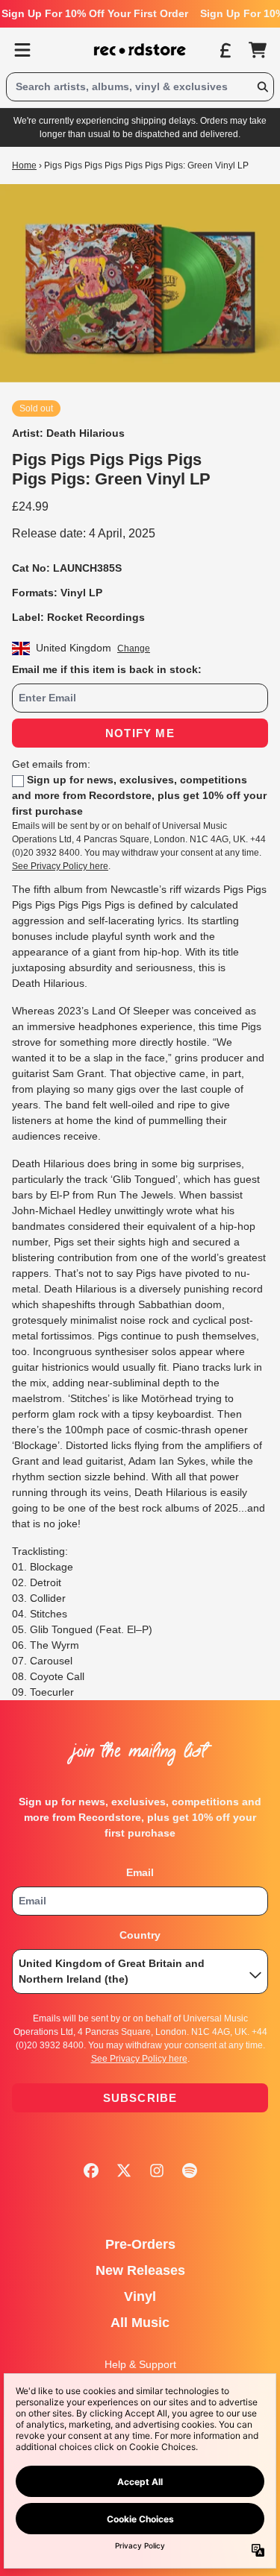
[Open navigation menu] (22, 50)
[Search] (262, 87)
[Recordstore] (140, 50)
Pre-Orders (140, 2244)
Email (140, 1872)
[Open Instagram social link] (157, 2171)
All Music (140, 2323)
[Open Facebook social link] (91, 2171)
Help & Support (140, 2364)
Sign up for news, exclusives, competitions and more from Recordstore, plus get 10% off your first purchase (139, 795)
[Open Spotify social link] (190, 2171)
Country (140, 1935)
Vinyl (140, 2296)
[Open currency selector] (225, 50)
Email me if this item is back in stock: (107, 669)
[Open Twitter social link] (124, 2171)
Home (24, 165)
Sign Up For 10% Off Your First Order (95, 13)
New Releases (140, 2270)
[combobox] (140, 87)
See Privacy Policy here (60, 866)
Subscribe (140, 2098)
